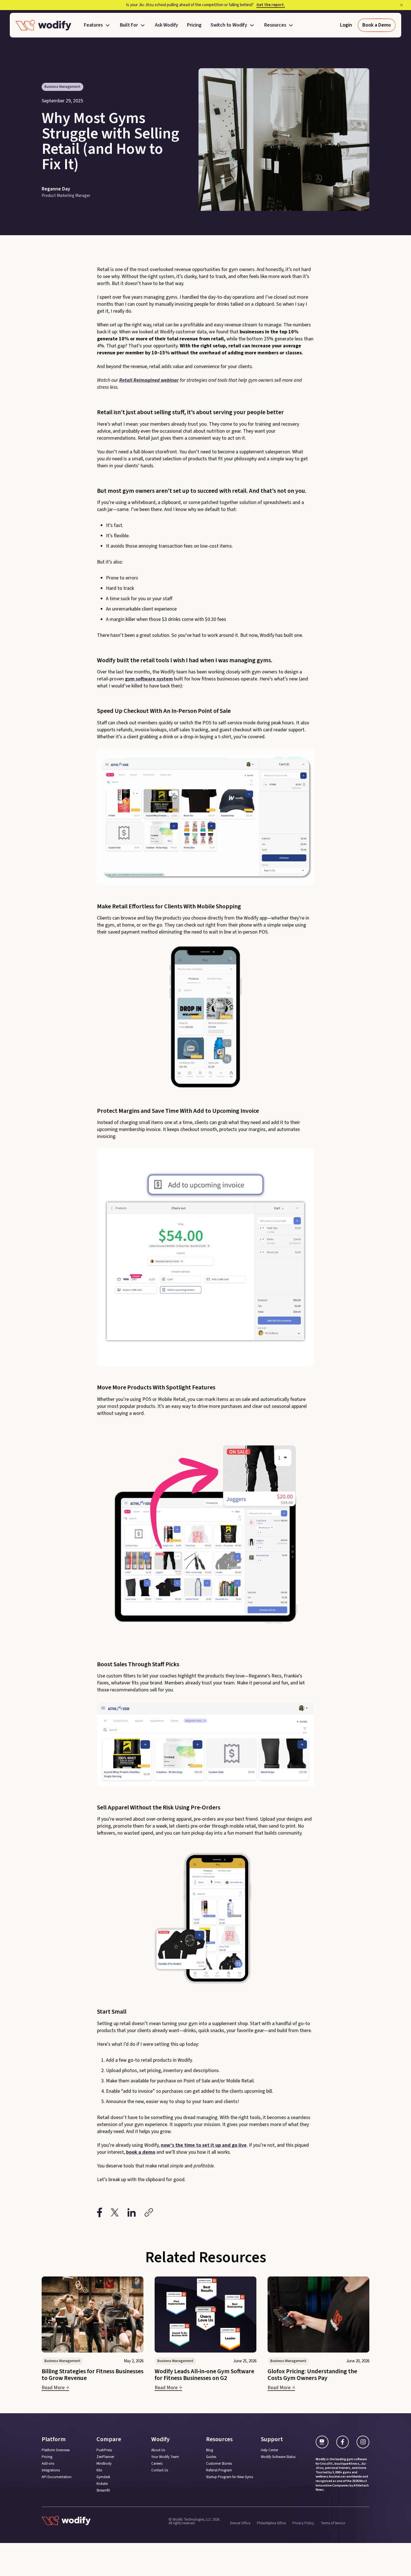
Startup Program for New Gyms (230, 2477)
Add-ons (48, 2464)
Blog (210, 2450)
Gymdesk (103, 2477)
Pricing (194, 25)
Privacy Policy (303, 2523)
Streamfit (103, 2491)
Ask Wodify (166, 25)
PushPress (104, 2450)
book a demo (141, 2152)
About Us (158, 2450)
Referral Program (219, 2470)
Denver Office (240, 2523)
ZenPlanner (105, 2457)
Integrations (51, 2470)
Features (93, 25)
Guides (211, 2457)
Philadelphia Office (271, 2523)
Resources (275, 25)
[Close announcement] (401, 5)
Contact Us (160, 2470)
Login (346, 25)
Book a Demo (377, 25)
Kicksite (102, 2484)
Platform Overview (56, 2450)
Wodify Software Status (278, 2457)
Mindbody (104, 2464)
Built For (129, 25)
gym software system (149, 679)
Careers (157, 2464)
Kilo (99, 2470)
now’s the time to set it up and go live (204, 2145)
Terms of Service (333, 2523)
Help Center (270, 2450)
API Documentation (57, 2477)
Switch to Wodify (229, 25)
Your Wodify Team (165, 2457)
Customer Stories (219, 2464)
